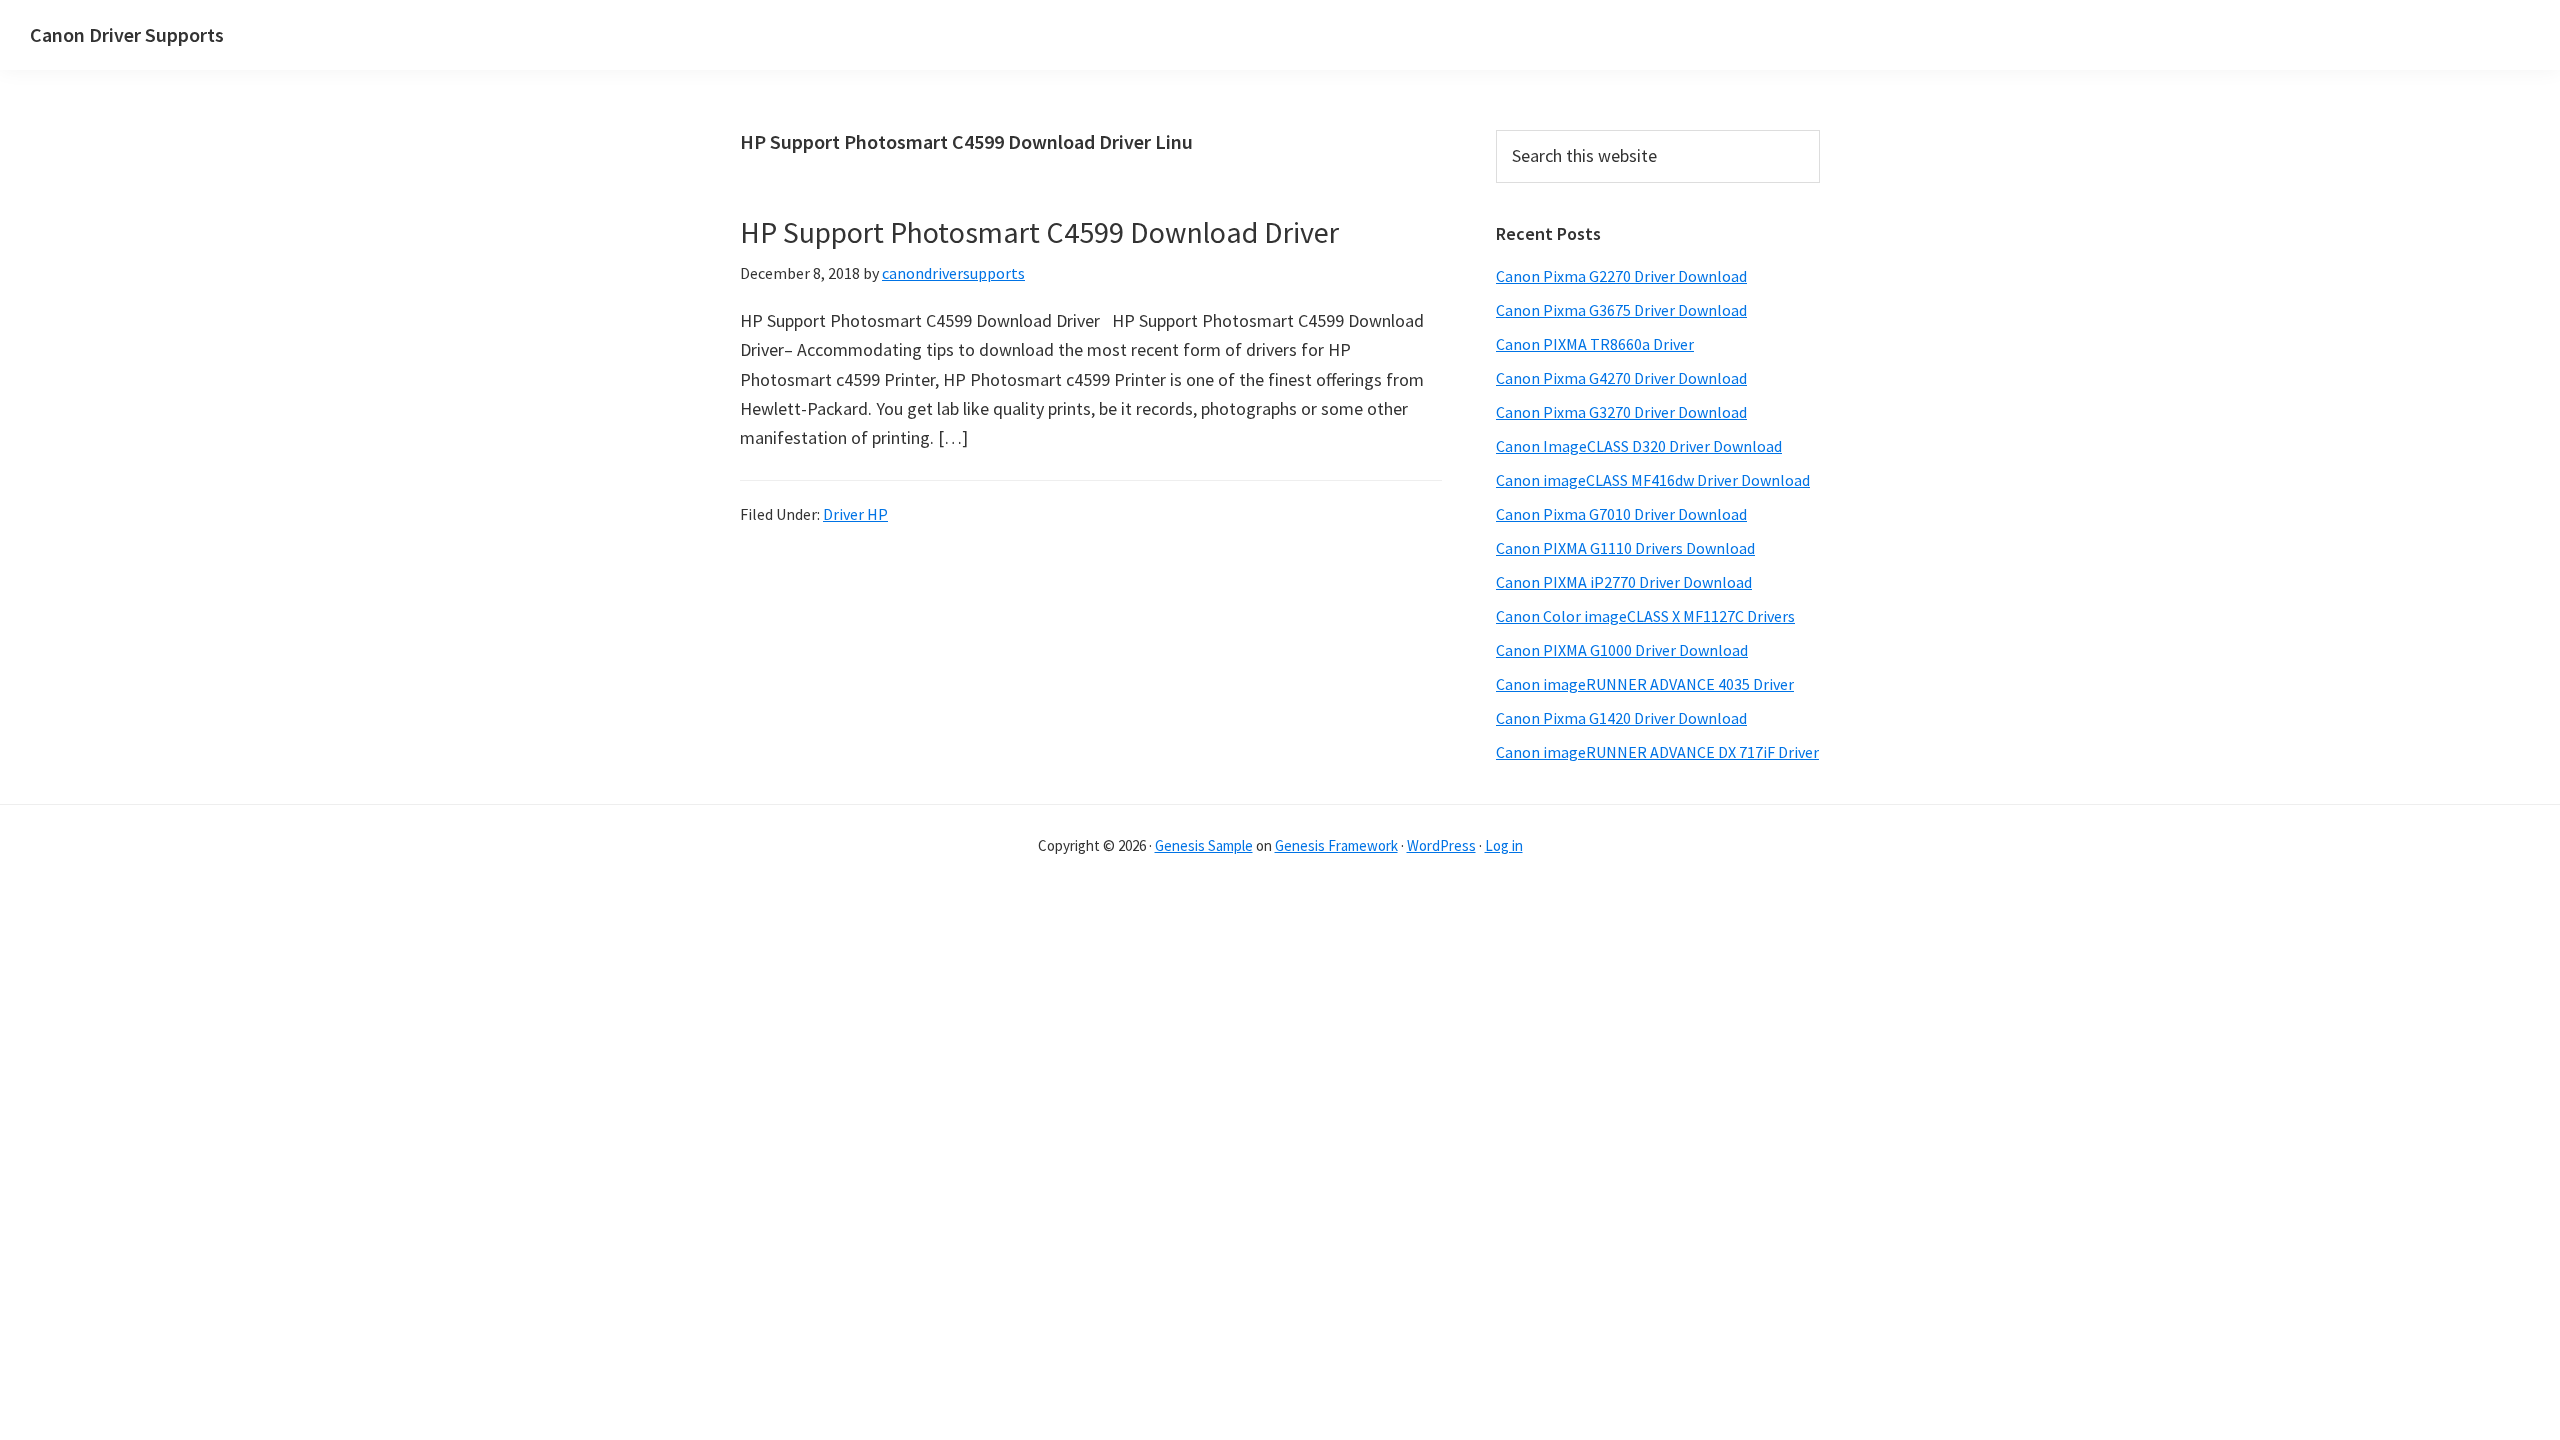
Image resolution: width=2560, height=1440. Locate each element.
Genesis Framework (1336, 845)
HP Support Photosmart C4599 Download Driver (1039, 232)
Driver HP (855, 514)
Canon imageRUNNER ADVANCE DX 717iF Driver (1657, 752)
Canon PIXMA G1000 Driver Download (1622, 650)
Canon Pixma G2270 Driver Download (1621, 276)
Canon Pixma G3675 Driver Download (1621, 310)
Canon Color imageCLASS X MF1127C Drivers (1645, 616)
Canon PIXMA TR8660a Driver (1595, 344)
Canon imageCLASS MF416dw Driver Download (1653, 480)
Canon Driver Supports (127, 34)
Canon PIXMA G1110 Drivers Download (1625, 548)
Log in (1504, 845)
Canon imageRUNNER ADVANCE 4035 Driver (1645, 684)
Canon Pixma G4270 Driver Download (1621, 378)
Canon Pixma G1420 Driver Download (1621, 718)
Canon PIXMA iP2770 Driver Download (1624, 582)
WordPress (1441, 845)
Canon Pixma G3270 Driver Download (1621, 412)
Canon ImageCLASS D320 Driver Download (1639, 446)
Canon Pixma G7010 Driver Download (1621, 514)
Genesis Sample (1204, 845)
